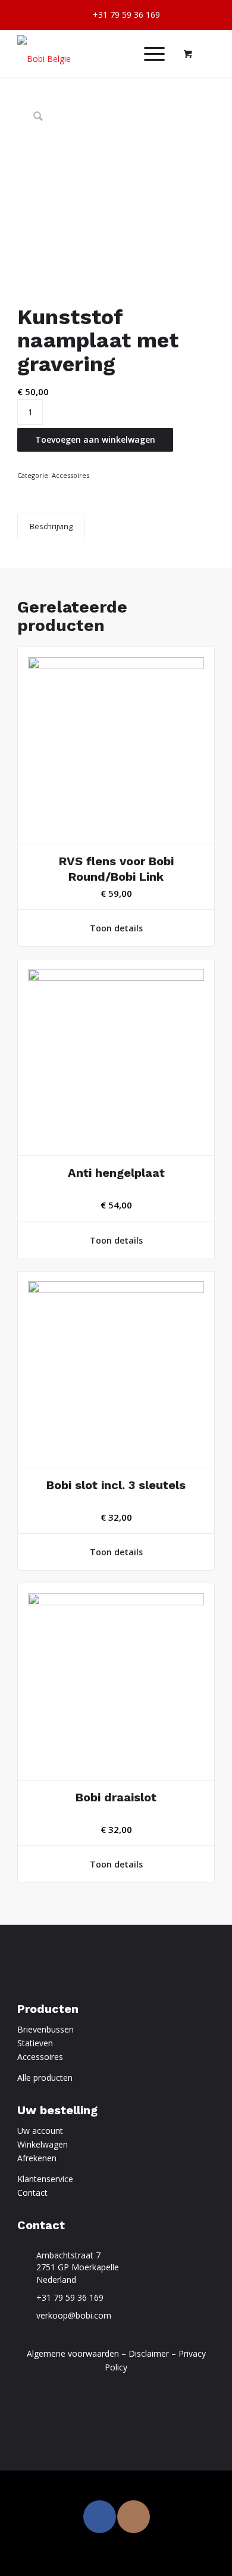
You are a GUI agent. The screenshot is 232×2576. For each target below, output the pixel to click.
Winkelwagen (43, 2144)
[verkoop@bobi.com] (24, 2316)
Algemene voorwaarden (73, 2353)
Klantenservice (45, 2179)
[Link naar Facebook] (100, 2517)
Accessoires (70, 475)
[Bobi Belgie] (96, 53)
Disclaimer (149, 2353)
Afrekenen (37, 2158)
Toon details (116, 928)
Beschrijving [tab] (51, 526)
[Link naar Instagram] (134, 2517)
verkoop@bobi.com (74, 2315)
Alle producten (45, 2078)
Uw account (40, 2131)
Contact (32, 2193)
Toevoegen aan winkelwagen (95, 439)
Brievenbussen (46, 2029)
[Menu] (148, 53)
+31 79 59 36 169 (70, 2297)
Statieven (35, 2043)
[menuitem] (119, 15)
